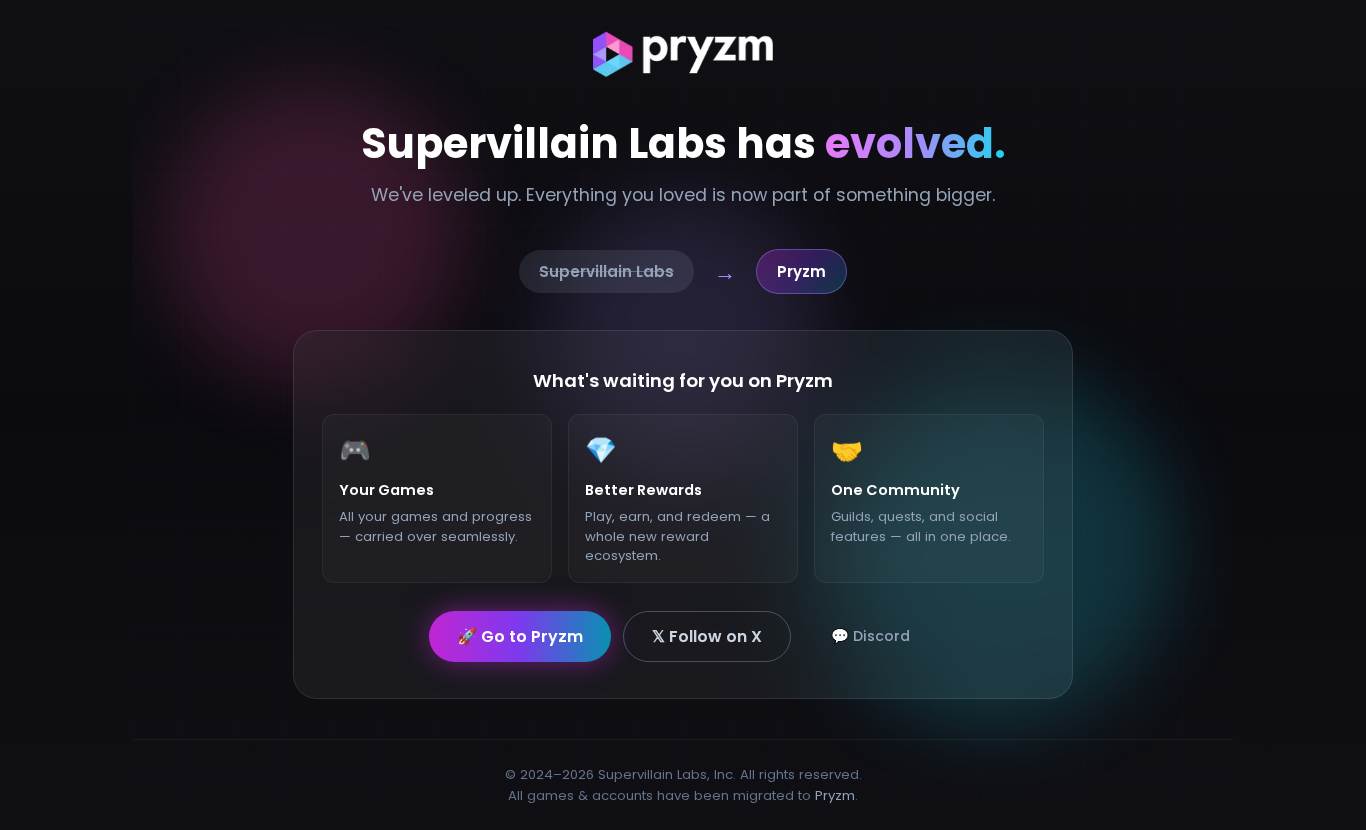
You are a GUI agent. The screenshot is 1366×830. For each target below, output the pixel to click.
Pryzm (835, 795)
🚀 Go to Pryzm (520, 636)
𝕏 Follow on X (707, 636)
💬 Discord (870, 636)
